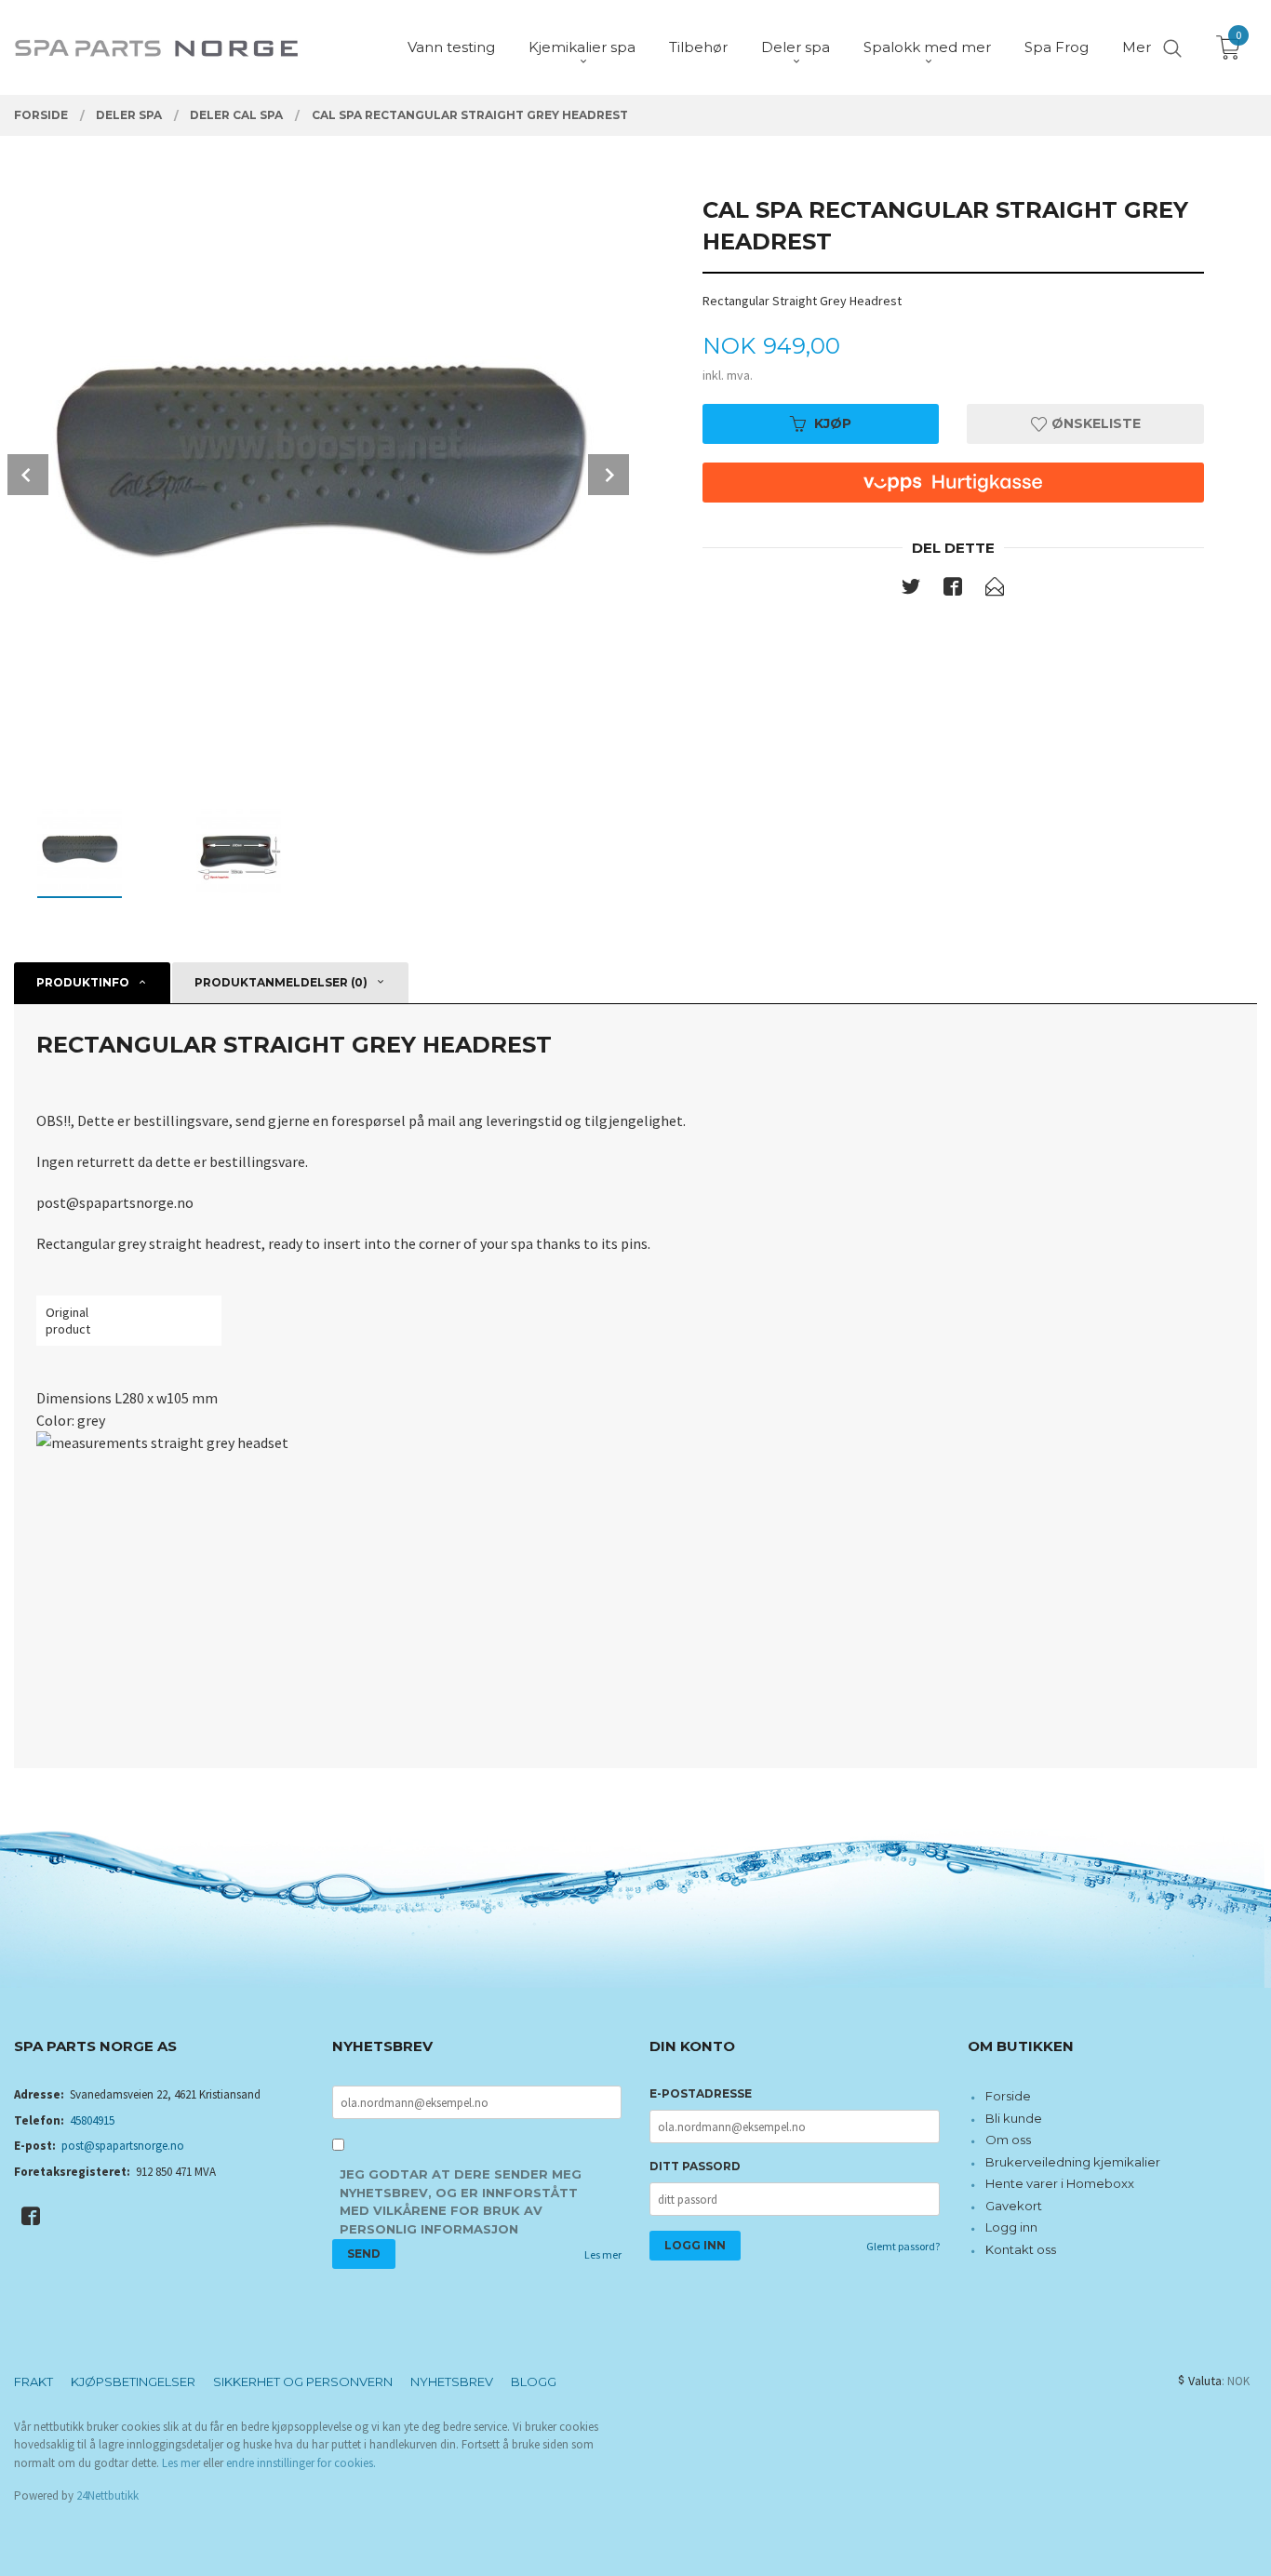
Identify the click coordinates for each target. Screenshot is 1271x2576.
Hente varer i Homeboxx (1060, 2183)
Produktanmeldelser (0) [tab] (281, 982)
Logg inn (1011, 2227)
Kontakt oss (1021, 2249)
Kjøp (833, 423)
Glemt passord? (903, 2246)
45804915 (92, 2120)
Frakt (33, 2381)
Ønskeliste (1094, 423)
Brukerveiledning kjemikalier (1073, 2162)
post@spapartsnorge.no (123, 2146)
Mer (1137, 47)
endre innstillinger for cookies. (301, 2463)
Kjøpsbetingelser (133, 2381)
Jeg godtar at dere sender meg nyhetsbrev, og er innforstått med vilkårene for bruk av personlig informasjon (461, 2201)
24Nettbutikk (107, 2495)
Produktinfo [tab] (83, 982)
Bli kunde (1014, 2118)
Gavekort (1014, 2206)
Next (609, 475)
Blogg (534, 2381)
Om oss (1008, 2140)
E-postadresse (701, 2093)
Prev (28, 475)
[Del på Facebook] (953, 590)
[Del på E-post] (995, 590)
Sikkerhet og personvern (303, 2381)
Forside (1008, 2096)
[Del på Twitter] (911, 590)
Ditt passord (695, 2166)
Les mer (603, 2254)
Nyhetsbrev (452, 2381)
